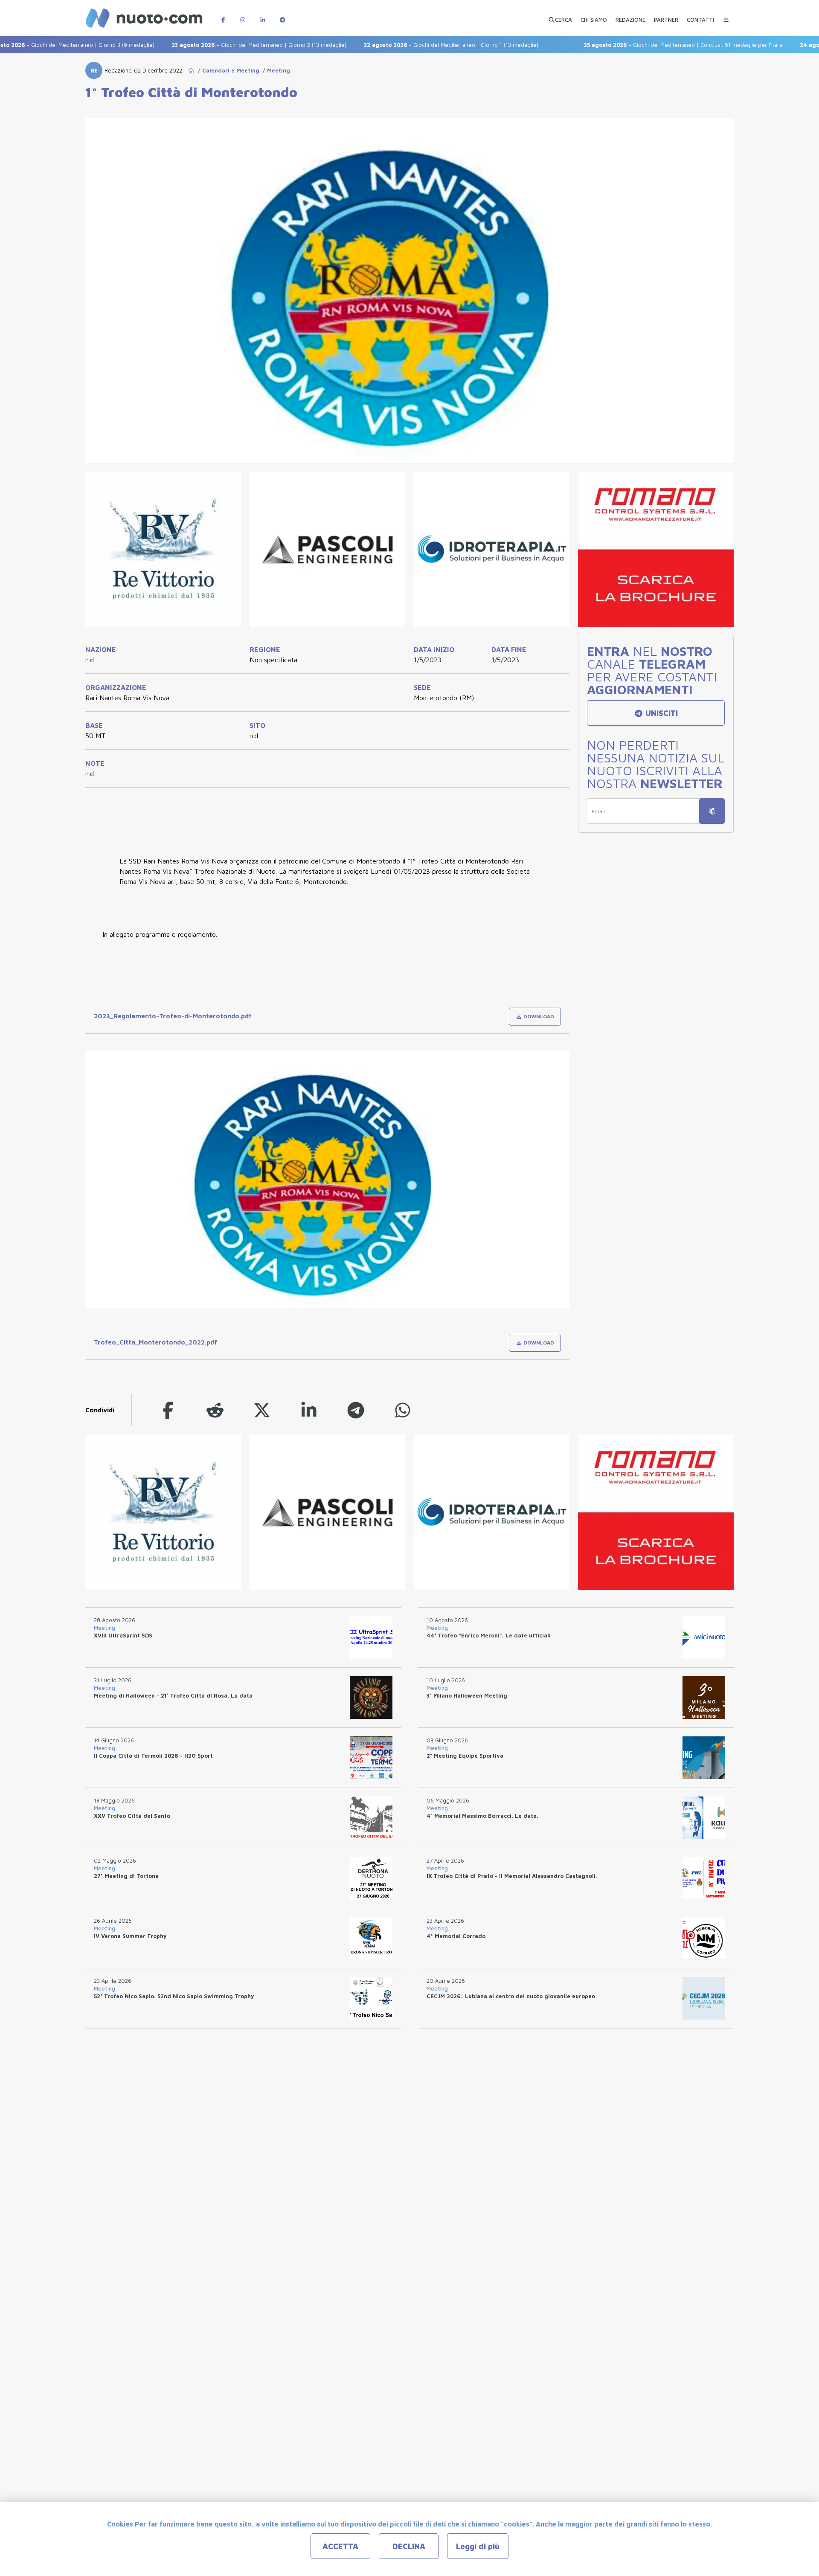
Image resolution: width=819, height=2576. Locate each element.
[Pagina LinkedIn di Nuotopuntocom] (263, 16)
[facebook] (168, 1410)
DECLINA (409, 2546)
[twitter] (262, 1410)
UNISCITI (661, 713)
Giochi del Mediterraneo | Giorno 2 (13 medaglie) (203, 45)
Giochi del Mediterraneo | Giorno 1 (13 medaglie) (395, 45)
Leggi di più (478, 2546)
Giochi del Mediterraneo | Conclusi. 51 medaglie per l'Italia (628, 45)
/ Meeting (275, 70)
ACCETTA (340, 2546)
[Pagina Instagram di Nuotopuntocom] (243, 16)
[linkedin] (309, 1410)
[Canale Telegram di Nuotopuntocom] (282, 16)
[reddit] (215, 1410)
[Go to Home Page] (191, 70)
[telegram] (356, 1410)
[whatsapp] (403, 1410)
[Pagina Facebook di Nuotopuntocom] (223, 16)
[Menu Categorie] (726, 16)
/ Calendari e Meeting (227, 70)
